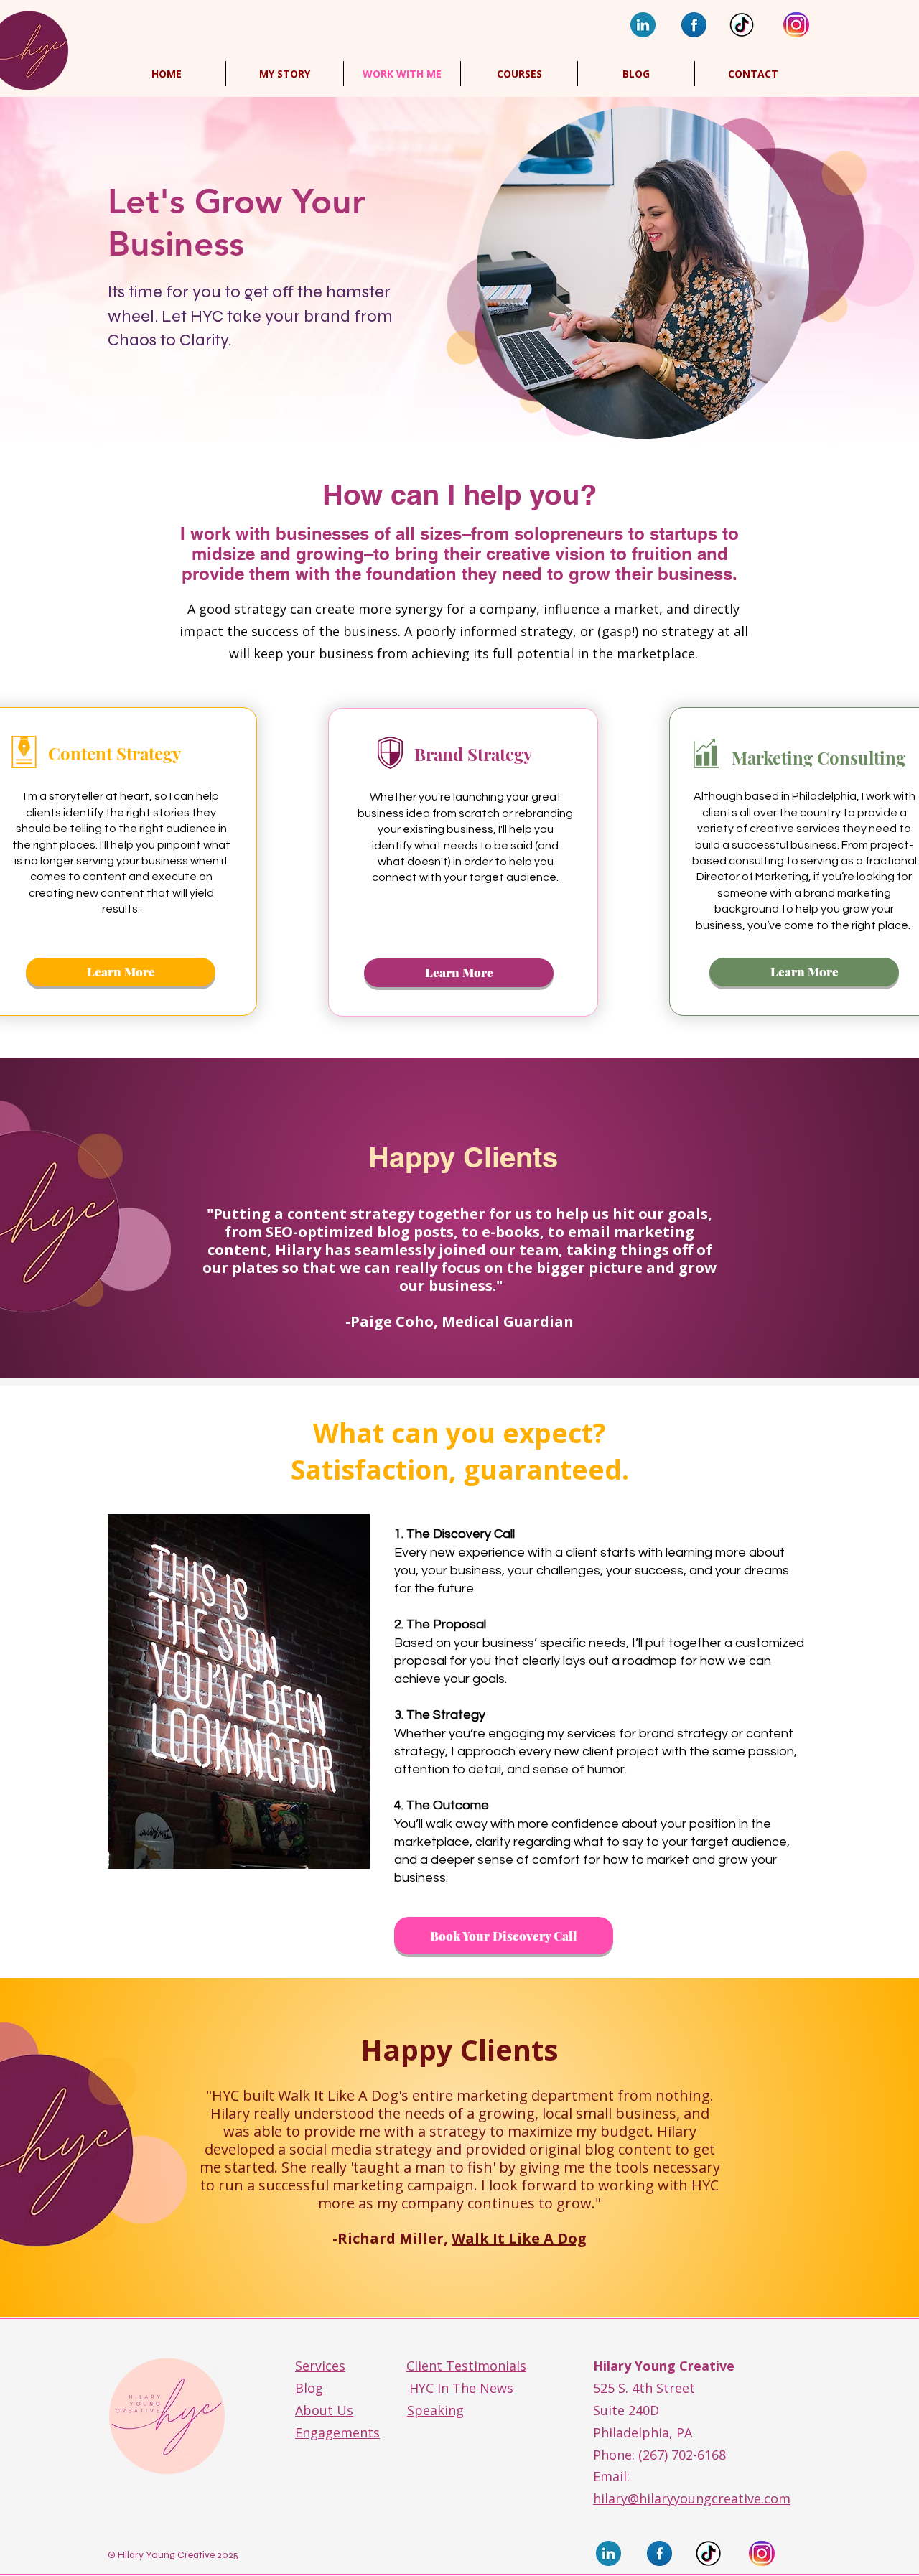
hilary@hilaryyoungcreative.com (692, 2498)
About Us (324, 2410)
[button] (519, 74)
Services (320, 2366)
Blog (309, 2388)
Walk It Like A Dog (519, 2238)
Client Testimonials (466, 2366)
